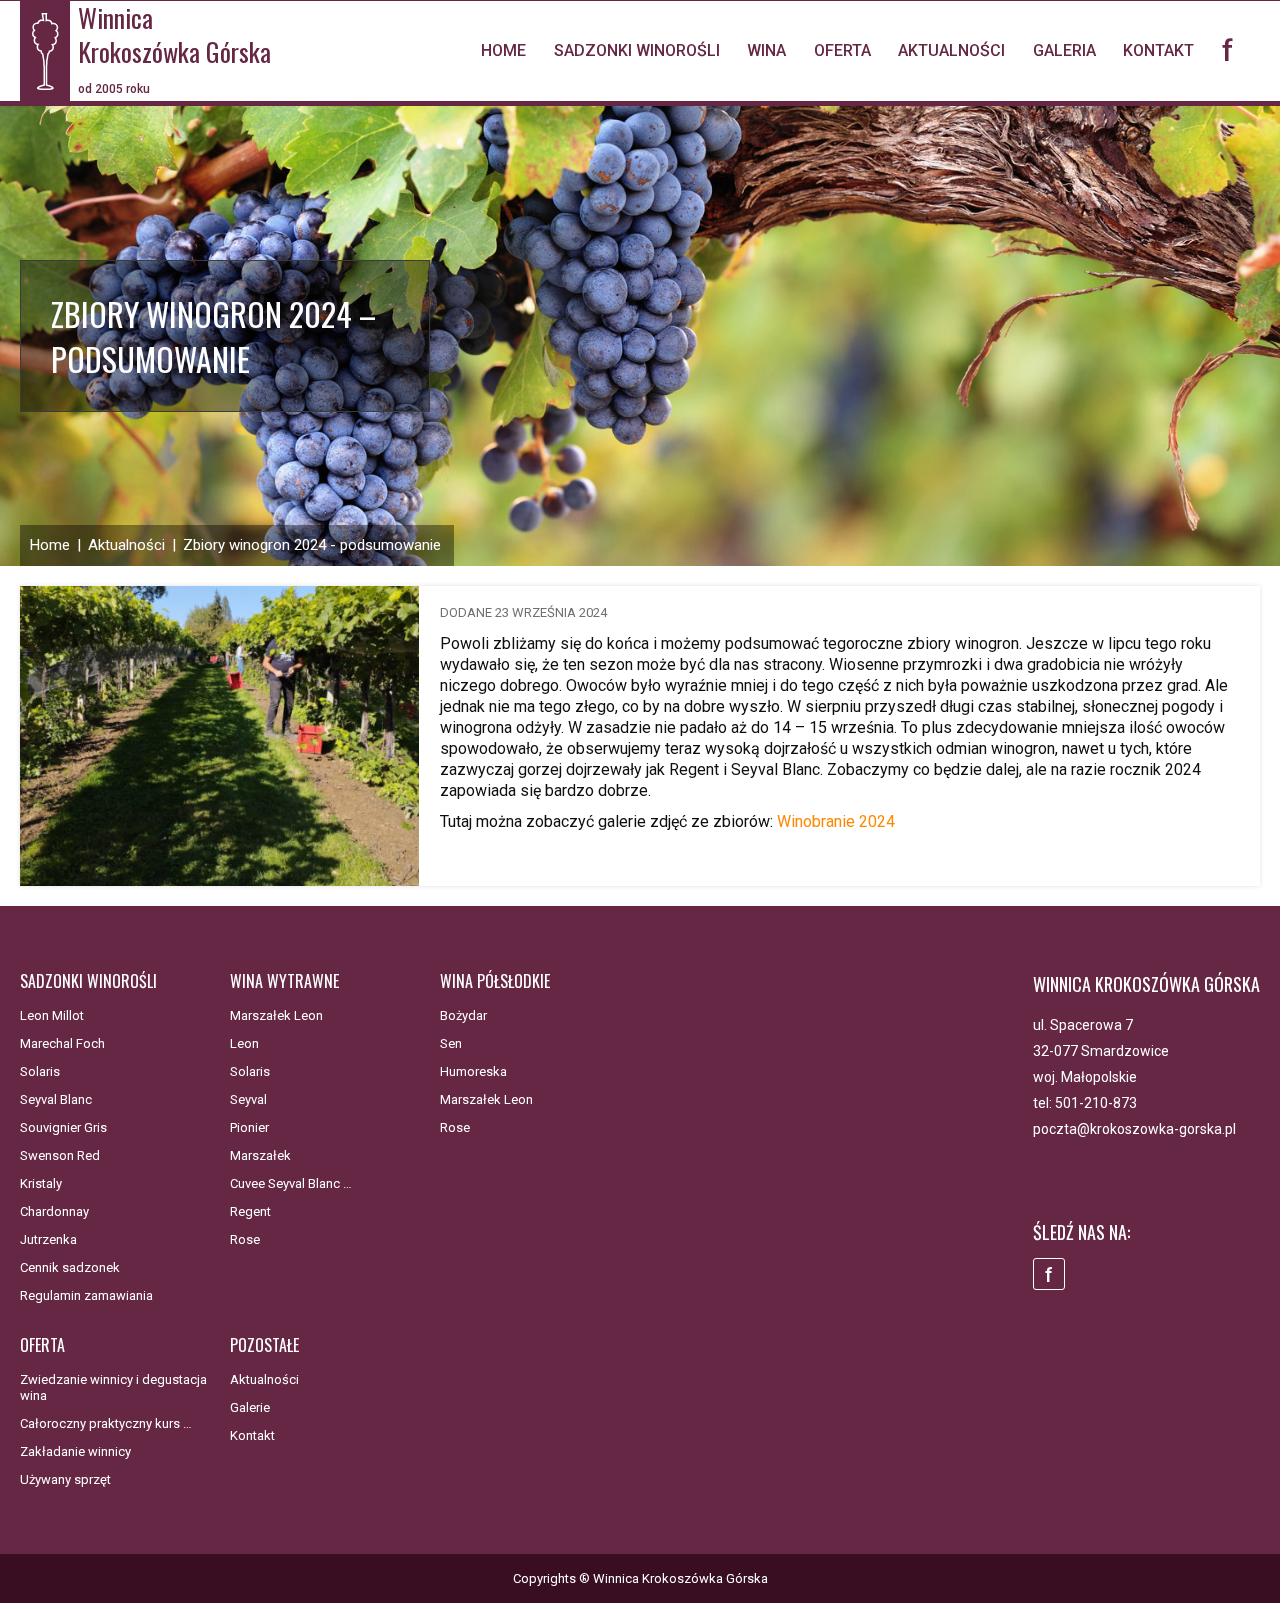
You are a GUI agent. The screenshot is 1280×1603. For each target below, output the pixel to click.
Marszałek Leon (276, 1015)
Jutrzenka (48, 1239)
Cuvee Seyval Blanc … (291, 1183)
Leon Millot (52, 1015)
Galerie (250, 1407)
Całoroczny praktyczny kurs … (106, 1423)
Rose (245, 1239)
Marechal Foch (62, 1043)
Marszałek (260, 1155)
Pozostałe (264, 1345)
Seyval (248, 1099)
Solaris (40, 1071)
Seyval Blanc (56, 1099)
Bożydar (463, 1015)
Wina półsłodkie (495, 981)
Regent (250, 1211)
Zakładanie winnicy (75, 1451)
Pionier (249, 1127)
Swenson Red (60, 1155)
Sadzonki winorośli (637, 50)
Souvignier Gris (63, 1127)
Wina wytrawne (284, 981)
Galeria (1064, 50)
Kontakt (1158, 50)
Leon (244, 1043)
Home (503, 50)
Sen (451, 1043)
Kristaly (41, 1183)
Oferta (842, 50)
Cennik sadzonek (70, 1267)
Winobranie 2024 (836, 821)
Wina (766, 50)
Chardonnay (54, 1211)
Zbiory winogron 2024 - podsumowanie (312, 545)
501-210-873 (1096, 1103)
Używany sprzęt (65, 1479)
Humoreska (473, 1071)
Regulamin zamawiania (86, 1295)
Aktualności (951, 50)
